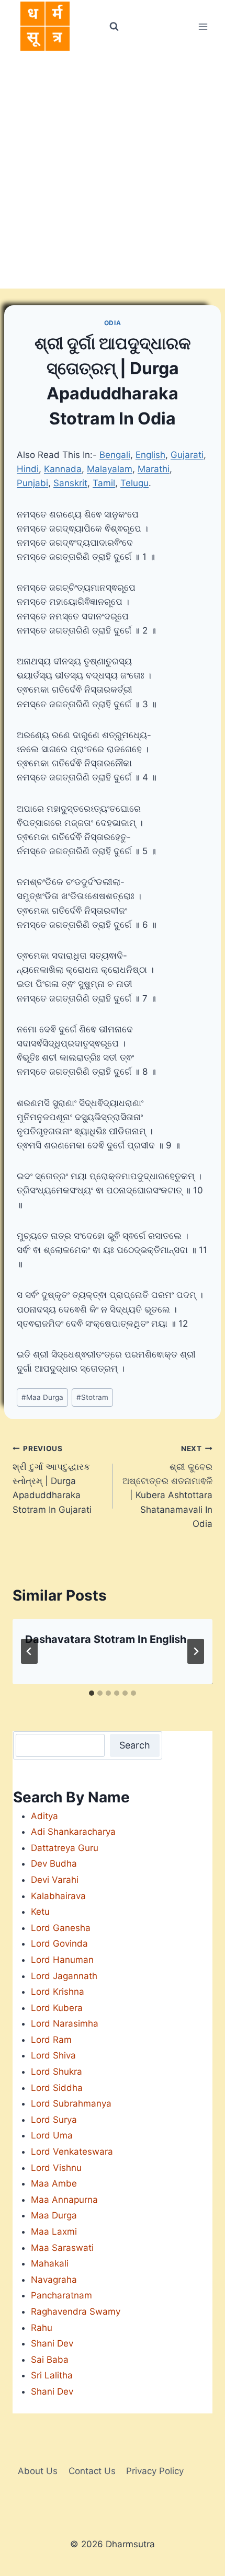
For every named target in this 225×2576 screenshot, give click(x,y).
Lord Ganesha (61, 1928)
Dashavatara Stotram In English (106, 1639)
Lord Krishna (58, 1992)
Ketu (40, 1912)
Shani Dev (52, 2343)
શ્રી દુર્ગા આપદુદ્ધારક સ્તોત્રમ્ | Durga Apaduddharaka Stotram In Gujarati (52, 1479)
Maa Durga (42, 1397)
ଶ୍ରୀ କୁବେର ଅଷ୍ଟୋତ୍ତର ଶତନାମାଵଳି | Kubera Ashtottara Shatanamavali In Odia (167, 1486)
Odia (113, 323)
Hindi (28, 469)
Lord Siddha (57, 2088)
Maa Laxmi (54, 2232)
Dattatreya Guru (65, 1848)
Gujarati (187, 455)
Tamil (104, 483)
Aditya (44, 1816)
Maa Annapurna (64, 2200)
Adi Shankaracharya (73, 1832)
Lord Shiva (53, 2055)
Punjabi (32, 483)
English (150, 455)
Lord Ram (51, 2040)
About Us (38, 2471)
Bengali (115, 455)
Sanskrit (70, 483)
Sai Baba (50, 2360)
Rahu (42, 2328)
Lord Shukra (57, 2072)
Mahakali (50, 2263)
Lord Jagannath (64, 1976)
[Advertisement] (113, 171)
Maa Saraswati (62, 2248)
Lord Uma (52, 2135)
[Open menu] (203, 26)
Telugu (134, 483)
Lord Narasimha (65, 2023)
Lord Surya (54, 2120)
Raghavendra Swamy (76, 2311)
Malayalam (110, 469)
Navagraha (54, 2280)
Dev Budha (54, 1864)
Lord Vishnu (56, 2168)
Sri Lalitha (52, 2375)
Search (135, 1745)
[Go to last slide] (29, 1651)
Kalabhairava (58, 1896)
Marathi (154, 469)
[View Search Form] (114, 27)
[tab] (92, 1693)
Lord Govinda (59, 1943)
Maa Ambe (54, 2183)
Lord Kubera (57, 2008)
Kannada (63, 469)
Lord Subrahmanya (71, 2103)
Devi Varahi (55, 1880)
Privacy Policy (155, 2471)
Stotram (92, 1397)
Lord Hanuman (62, 1960)
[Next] (196, 1651)
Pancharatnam (61, 2295)
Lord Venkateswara (72, 2152)
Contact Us (92, 2471)
